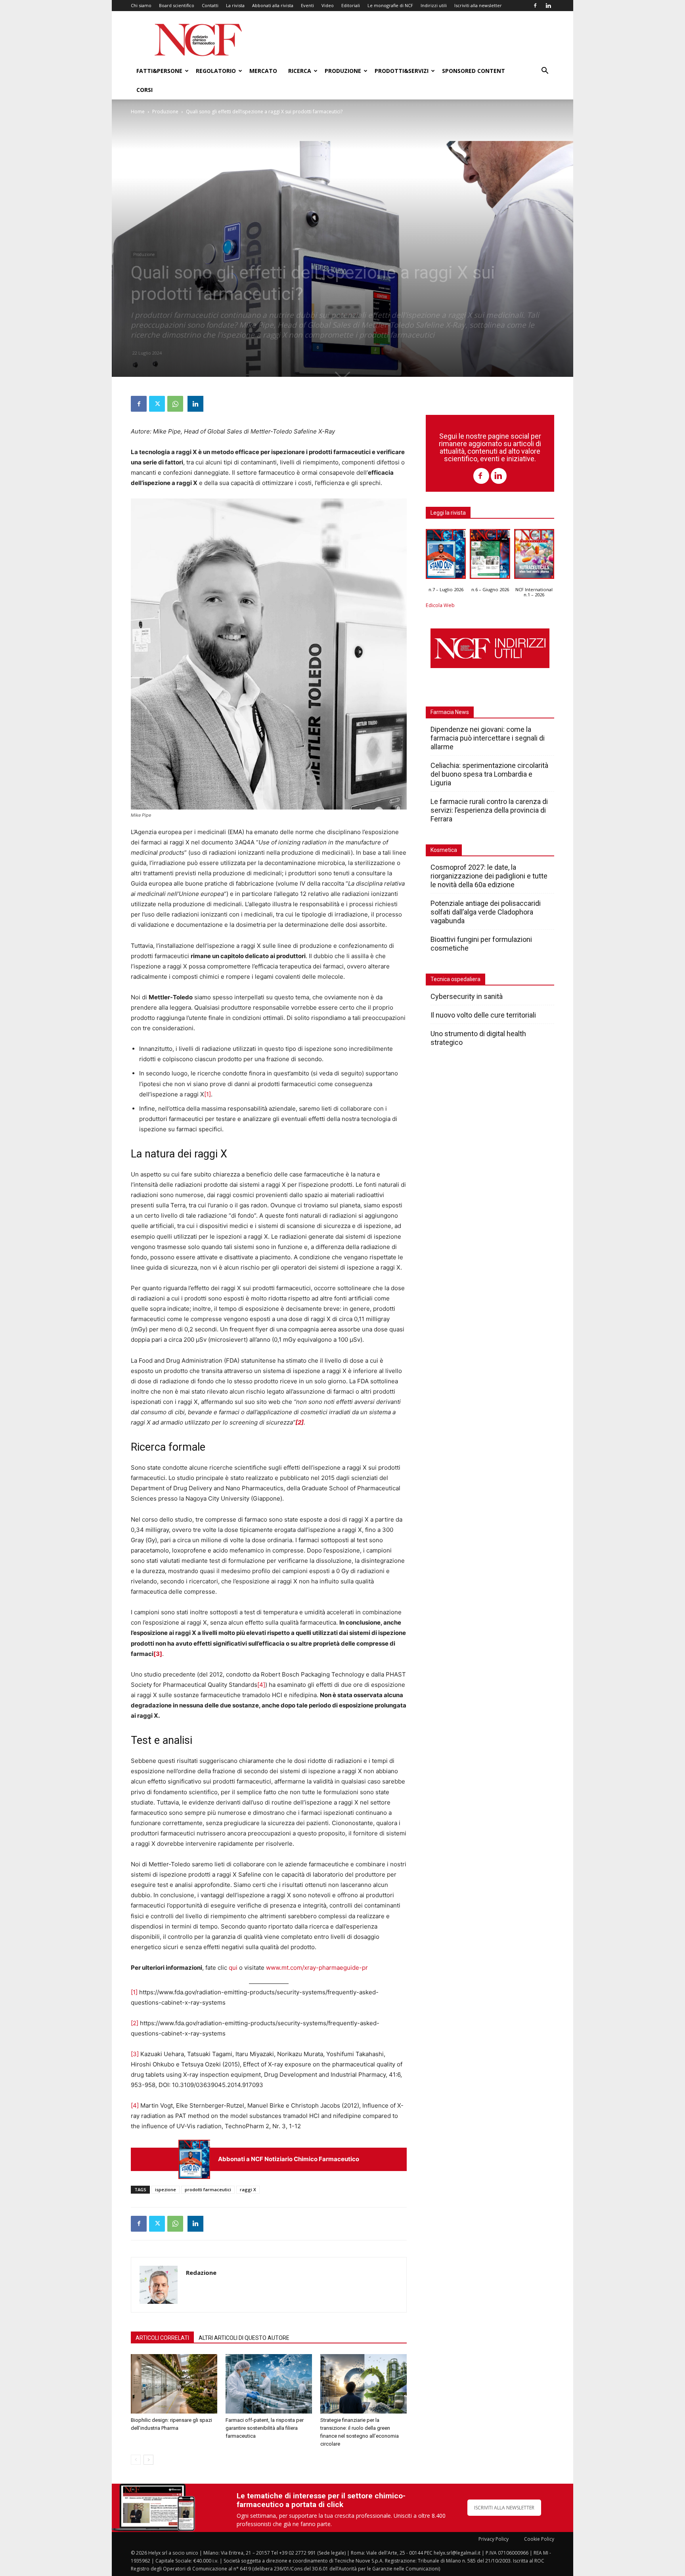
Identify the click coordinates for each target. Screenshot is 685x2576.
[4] (261, 1685)
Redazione (201, 2272)
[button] (545, 72)
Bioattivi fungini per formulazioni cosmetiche (481, 944)
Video (328, 5)
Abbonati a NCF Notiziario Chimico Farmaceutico (289, 2159)
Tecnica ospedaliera (455, 979)
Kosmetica (444, 850)
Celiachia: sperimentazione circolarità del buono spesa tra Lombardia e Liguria (489, 774)
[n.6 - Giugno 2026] (490, 556)
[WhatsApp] (175, 404)
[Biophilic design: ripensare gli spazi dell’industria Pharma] (174, 2384)
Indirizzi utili (434, 5)
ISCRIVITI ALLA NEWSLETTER (504, 2508)
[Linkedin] (548, 6)
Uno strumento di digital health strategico (478, 1038)
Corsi (144, 90)
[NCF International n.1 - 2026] (534, 556)
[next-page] (148, 2460)
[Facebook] (535, 6)
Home (138, 112)
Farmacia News (450, 712)
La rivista (235, 5)
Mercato (263, 71)
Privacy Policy (494, 2539)
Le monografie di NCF (390, 5)
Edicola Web (440, 605)
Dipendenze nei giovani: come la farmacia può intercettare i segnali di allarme (488, 738)
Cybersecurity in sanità (467, 996)
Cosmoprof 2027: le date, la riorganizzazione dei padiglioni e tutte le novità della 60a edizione (489, 876)
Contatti (210, 5)
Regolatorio (216, 71)
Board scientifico (177, 5)
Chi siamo (141, 5)
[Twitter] (157, 404)
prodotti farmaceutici (208, 2189)
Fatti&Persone (159, 71)
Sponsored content (474, 71)
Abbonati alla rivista (273, 5)
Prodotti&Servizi (402, 71)
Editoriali (351, 5)
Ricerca (300, 71)
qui (233, 1968)
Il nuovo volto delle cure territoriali (484, 1015)
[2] (135, 2023)
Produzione (343, 71)
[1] (208, 1094)
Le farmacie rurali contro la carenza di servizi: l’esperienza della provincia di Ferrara (489, 810)
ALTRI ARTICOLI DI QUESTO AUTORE (244, 2338)
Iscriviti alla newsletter (478, 5)
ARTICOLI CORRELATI (162, 2338)
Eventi (307, 5)
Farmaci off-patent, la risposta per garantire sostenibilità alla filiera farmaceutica (265, 2428)
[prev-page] (136, 2460)
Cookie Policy (539, 2539)
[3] (135, 2054)
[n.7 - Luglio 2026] (194, 2159)
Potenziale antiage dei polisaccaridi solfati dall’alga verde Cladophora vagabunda (486, 912)
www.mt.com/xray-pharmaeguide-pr (317, 1968)
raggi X (248, 2189)
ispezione (166, 2189)
